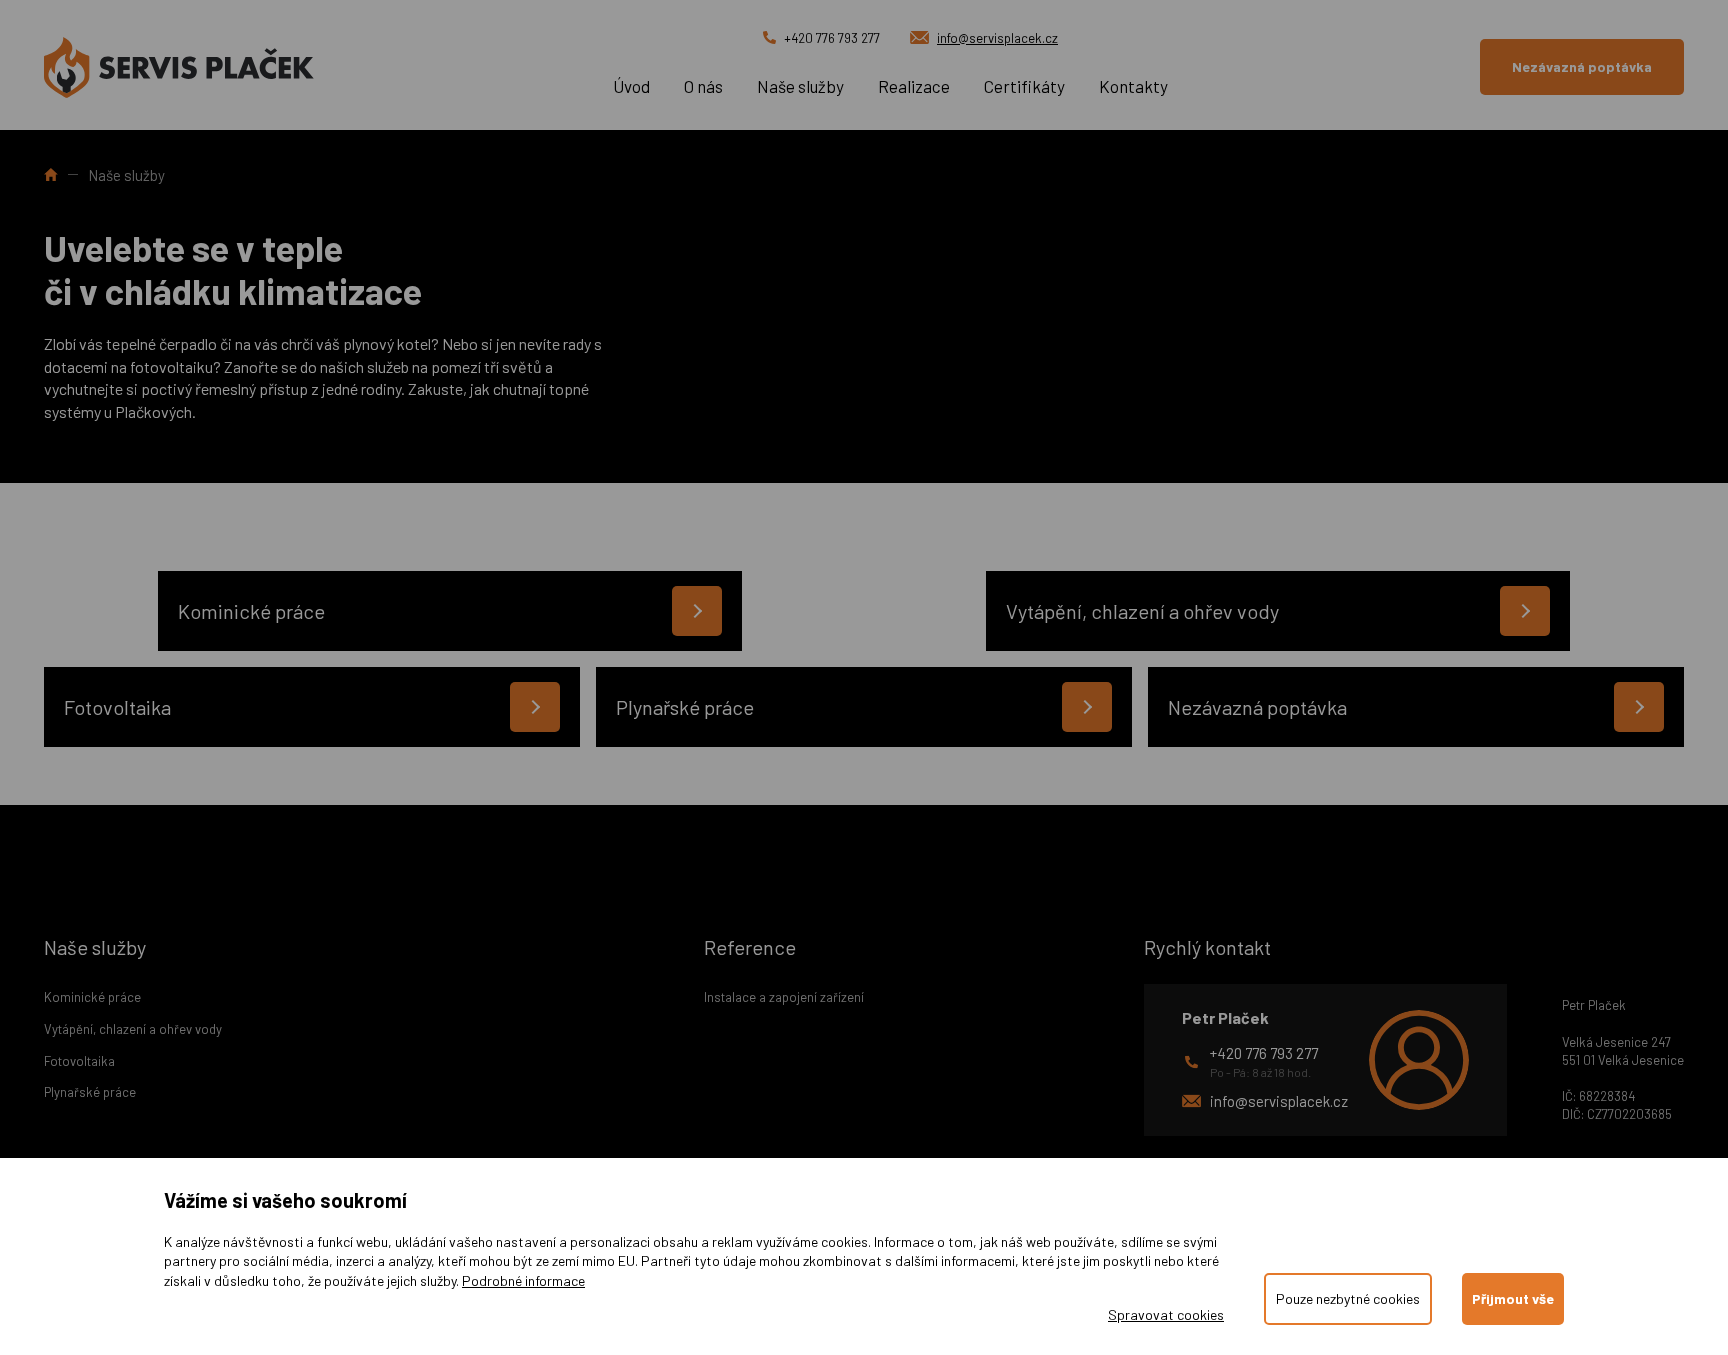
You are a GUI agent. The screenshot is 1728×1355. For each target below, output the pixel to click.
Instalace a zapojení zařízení (784, 997)
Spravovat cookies (1166, 1314)
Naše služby (800, 86)
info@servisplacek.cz (997, 38)
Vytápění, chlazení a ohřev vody (133, 1029)
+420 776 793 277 (832, 38)
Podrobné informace (523, 1280)
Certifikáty (1024, 86)
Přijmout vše (1513, 1298)
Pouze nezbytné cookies (1348, 1298)
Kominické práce (92, 997)
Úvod (631, 86)
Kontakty (1133, 86)
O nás (703, 86)
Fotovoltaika (79, 1061)
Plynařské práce (90, 1092)
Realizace (914, 86)
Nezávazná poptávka (1582, 66)
